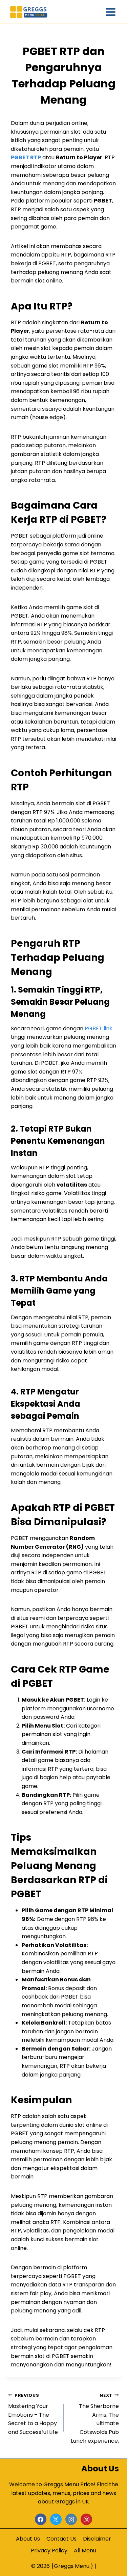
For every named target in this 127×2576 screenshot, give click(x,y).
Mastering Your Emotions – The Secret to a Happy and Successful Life (33, 2414)
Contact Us (61, 2539)
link (107, 1028)
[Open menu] (111, 12)
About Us (28, 2539)
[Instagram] (71, 2519)
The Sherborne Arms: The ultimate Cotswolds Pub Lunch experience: (95, 2419)
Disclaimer (97, 2539)
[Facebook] (41, 2519)
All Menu (85, 2551)
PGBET (93, 1028)
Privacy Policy (49, 2551)
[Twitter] (56, 2519)
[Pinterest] (86, 2519)
